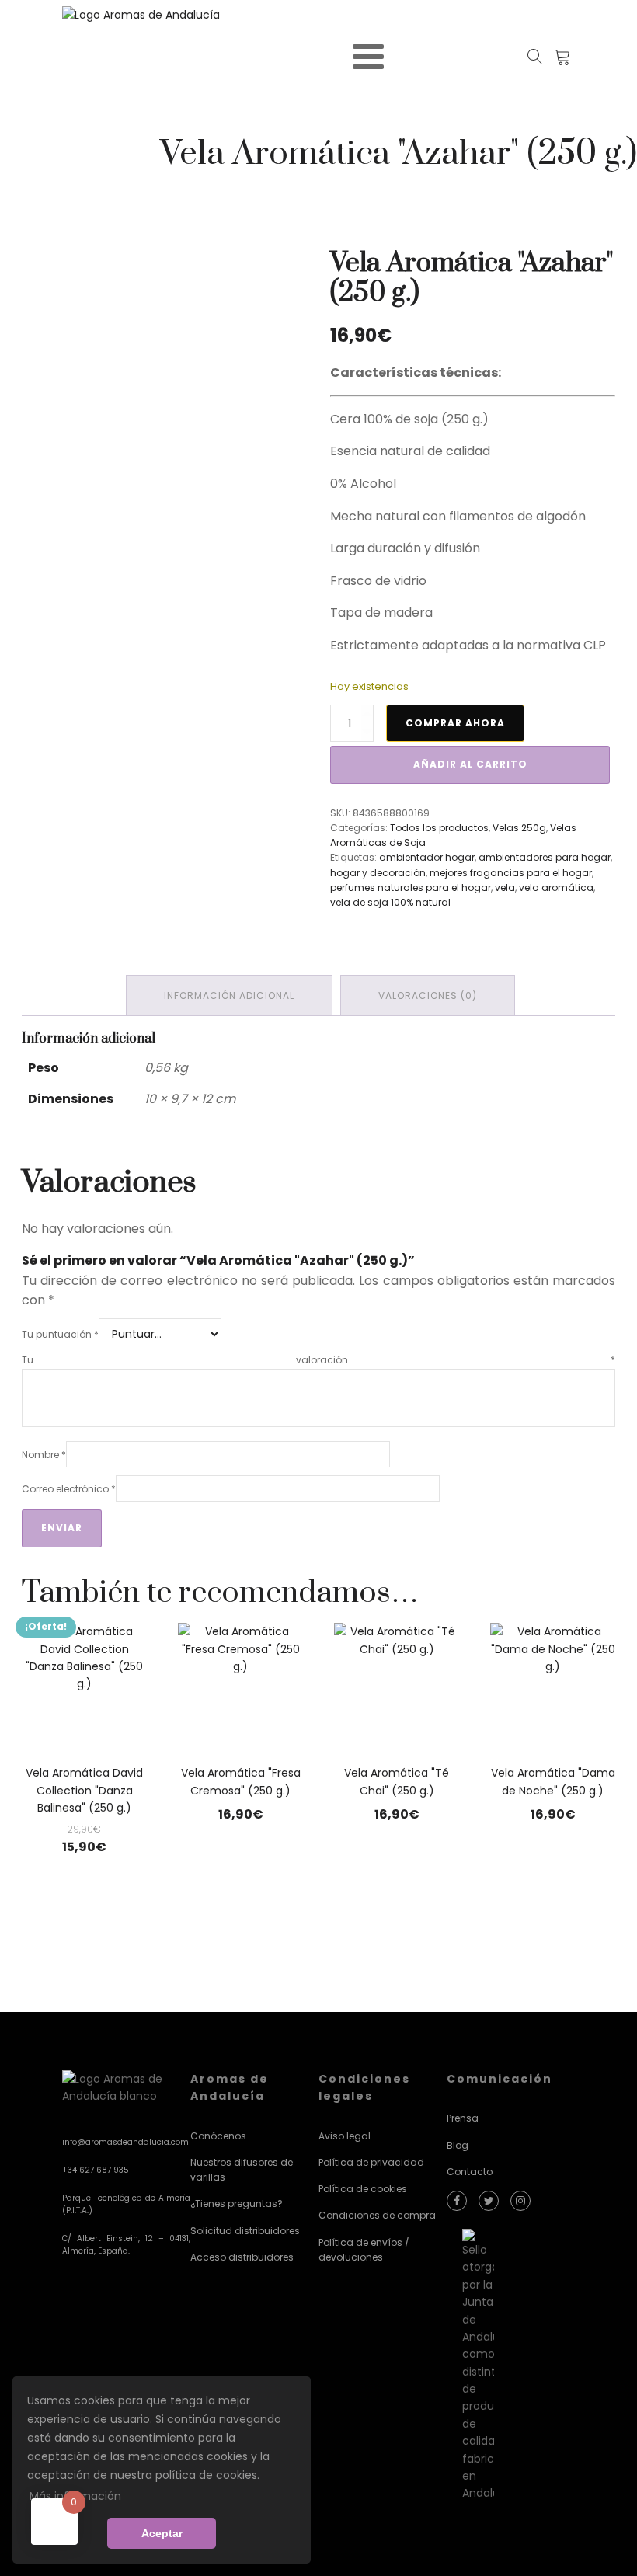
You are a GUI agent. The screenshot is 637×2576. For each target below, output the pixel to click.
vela (505, 888)
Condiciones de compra (377, 2215)
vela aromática (556, 888)
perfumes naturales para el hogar (411, 888)
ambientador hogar (427, 857)
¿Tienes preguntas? (237, 2204)
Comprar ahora (455, 723)
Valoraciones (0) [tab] (428, 996)
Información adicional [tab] (229, 996)
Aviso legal (345, 2136)
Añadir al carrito (470, 764)
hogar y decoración (378, 873)
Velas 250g (519, 828)
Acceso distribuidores (242, 2257)
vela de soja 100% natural (390, 902)
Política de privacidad (371, 2162)
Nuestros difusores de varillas (242, 2170)
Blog (458, 2145)
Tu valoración (318, 1360)
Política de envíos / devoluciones (364, 2250)
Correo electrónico (69, 1489)
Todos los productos (439, 828)
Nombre (44, 1455)
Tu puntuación (60, 1334)
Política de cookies (363, 2189)
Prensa (463, 2118)
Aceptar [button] (162, 2533)
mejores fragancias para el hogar (511, 873)
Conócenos (218, 2136)
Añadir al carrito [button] (84, 1887)
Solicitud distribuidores (245, 2231)
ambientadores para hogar (545, 857)
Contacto (470, 2172)
